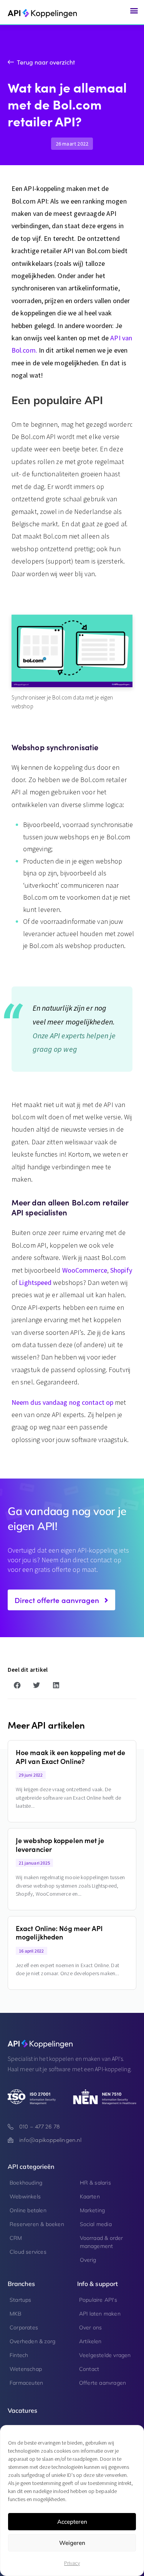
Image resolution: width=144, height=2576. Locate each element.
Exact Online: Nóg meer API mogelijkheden (59, 1933)
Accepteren (72, 2522)
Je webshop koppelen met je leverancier (60, 1845)
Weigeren (72, 2543)
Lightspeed (35, 1282)
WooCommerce (85, 1270)
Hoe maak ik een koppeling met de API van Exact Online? (70, 1757)
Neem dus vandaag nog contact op (62, 1402)
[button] (134, 10)
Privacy (72, 2563)
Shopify (121, 1270)
